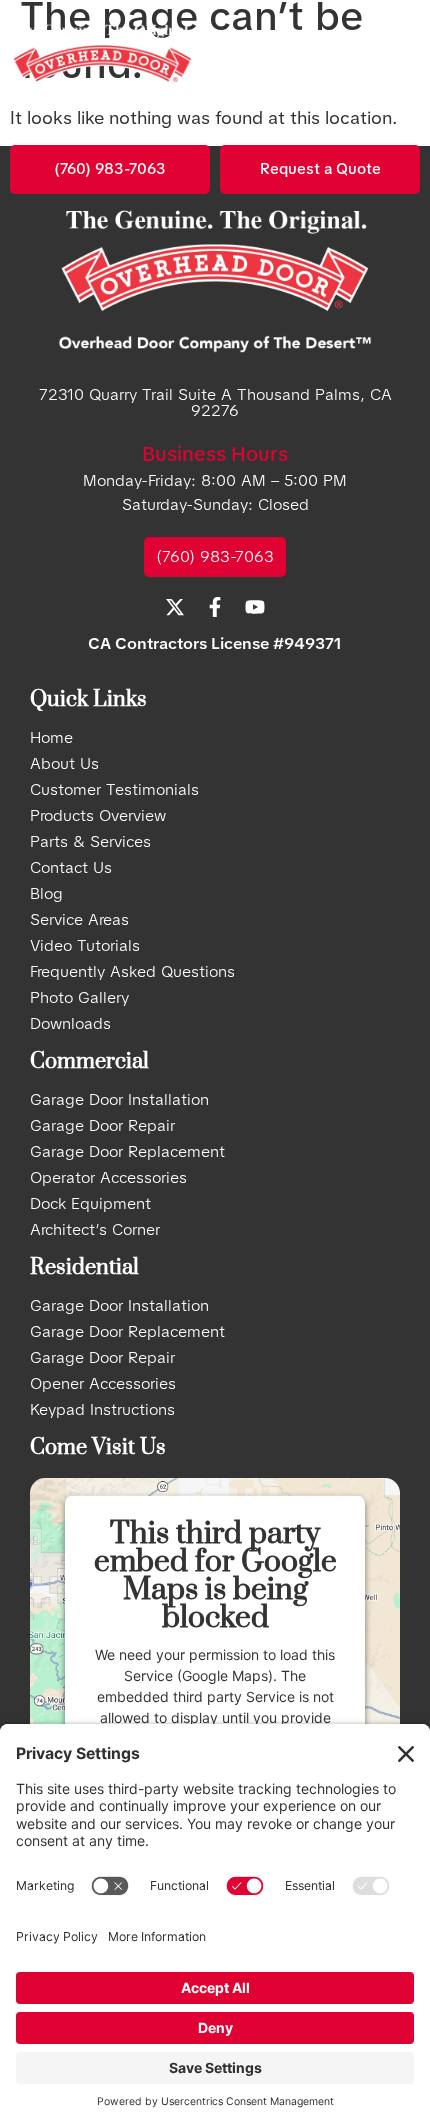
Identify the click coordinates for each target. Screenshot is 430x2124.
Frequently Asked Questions (132, 972)
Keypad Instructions (102, 1410)
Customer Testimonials (114, 790)
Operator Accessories (108, 1178)
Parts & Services (90, 842)
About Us (64, 764)
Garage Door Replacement (127, 1152)
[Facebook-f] (215, 607)
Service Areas (79, 920)
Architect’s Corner (95, 1230)
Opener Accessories (103, 1384)
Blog (46, 894)
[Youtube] (255, 607)
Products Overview (98, 816)
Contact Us (71, 868)
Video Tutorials (85, 946)
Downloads (70, 1024)
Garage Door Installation (119, 1100)
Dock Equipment (90, 1204)
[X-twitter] (175, 607)
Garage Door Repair (102, 1126)
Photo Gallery (79, 998)
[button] (394, 67)
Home (51, 738)
